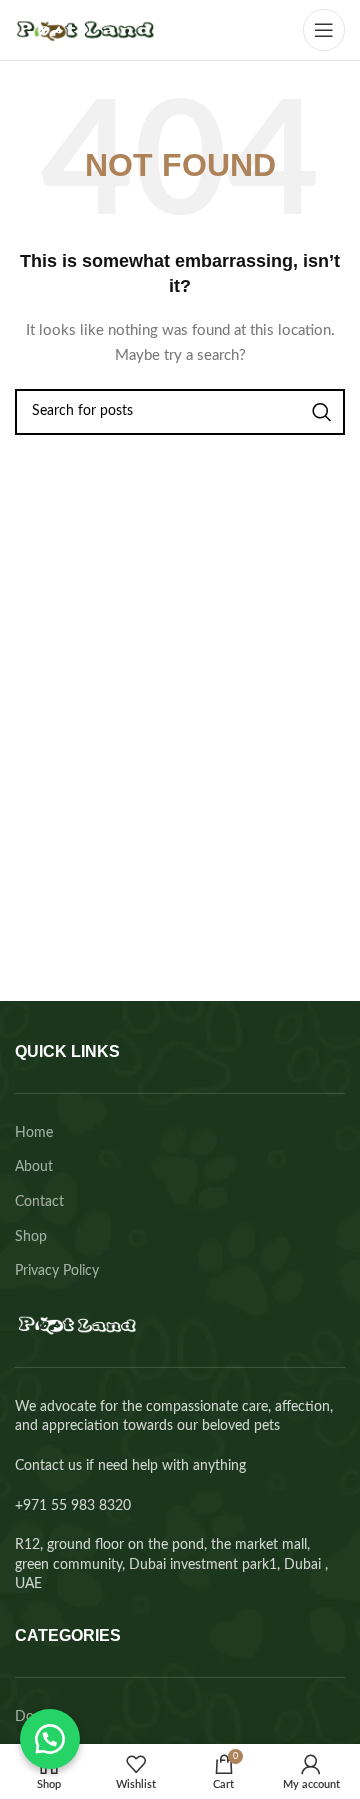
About (34, 1167)
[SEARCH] (322, 412)
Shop (31, 1237)
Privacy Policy (57, 1271)
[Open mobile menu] (324, 30)
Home (34, 1133)
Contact (39, 1202)
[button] (50, 1739)
